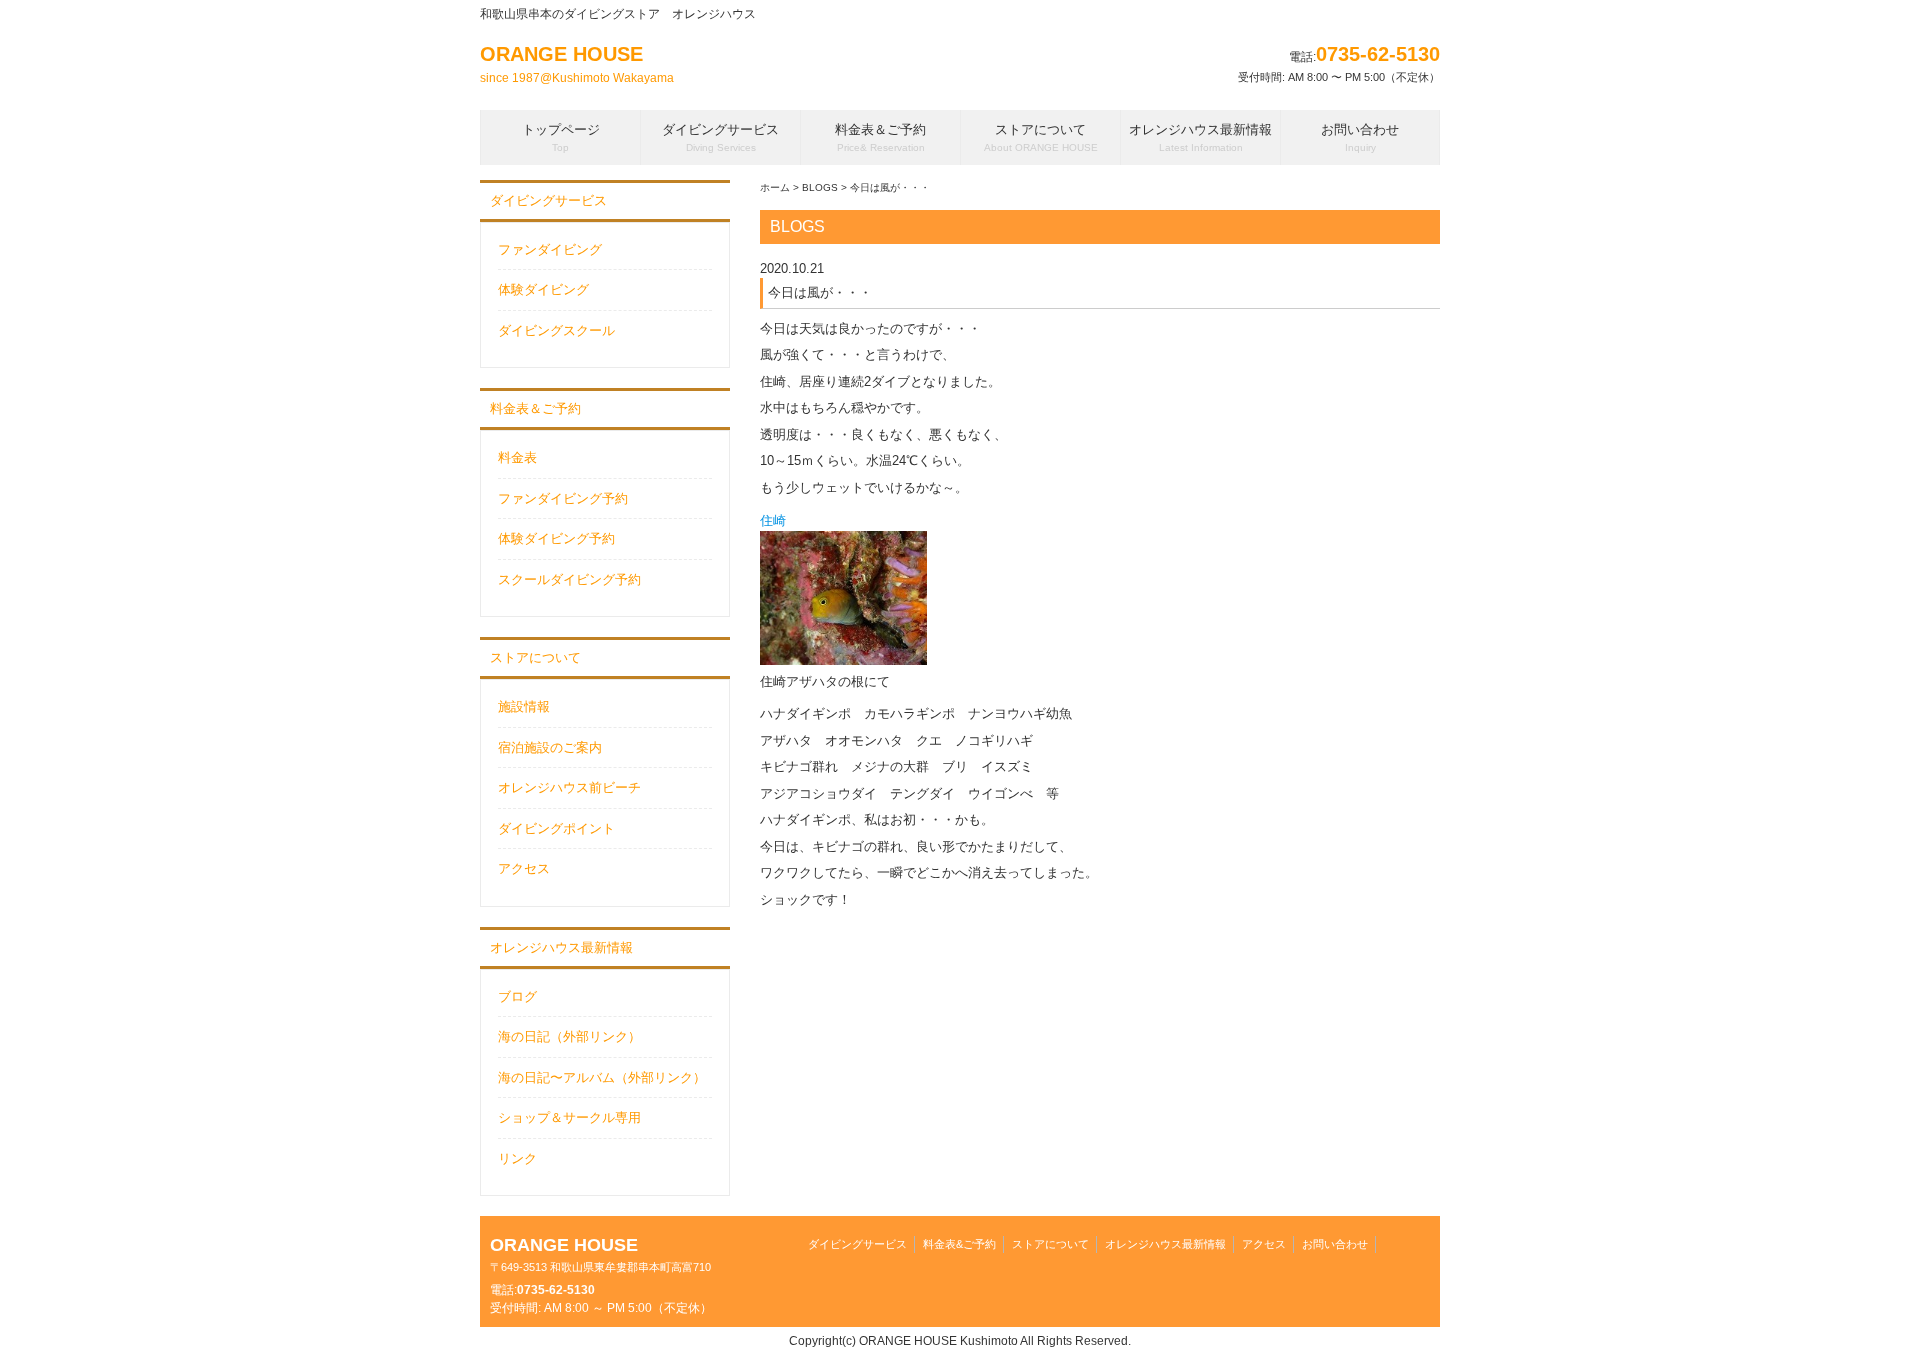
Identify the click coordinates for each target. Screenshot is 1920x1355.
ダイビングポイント (556, 828)
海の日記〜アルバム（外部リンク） (602, 1077)
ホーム (775, 187)
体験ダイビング (543, 289)
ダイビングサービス (548, 200)
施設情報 (524, 706)
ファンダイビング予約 (563, 498)
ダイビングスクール (556, 330)
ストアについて (535, 657)
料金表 (517, 457)
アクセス (524, 868)
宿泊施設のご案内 (550, 747)
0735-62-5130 (1378, 54)
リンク (517, 1158)
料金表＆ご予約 (535, 408)
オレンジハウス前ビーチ (569, 787)
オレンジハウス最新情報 (561, 947)
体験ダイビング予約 (556, 538)
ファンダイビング (550, 249)
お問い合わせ (1335, 1244)
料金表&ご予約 (959, 1244)
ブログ (517, 996)
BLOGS (820, 187)
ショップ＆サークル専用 (569, 1117)
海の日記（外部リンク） (569, 1036)
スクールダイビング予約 (569, 579)
